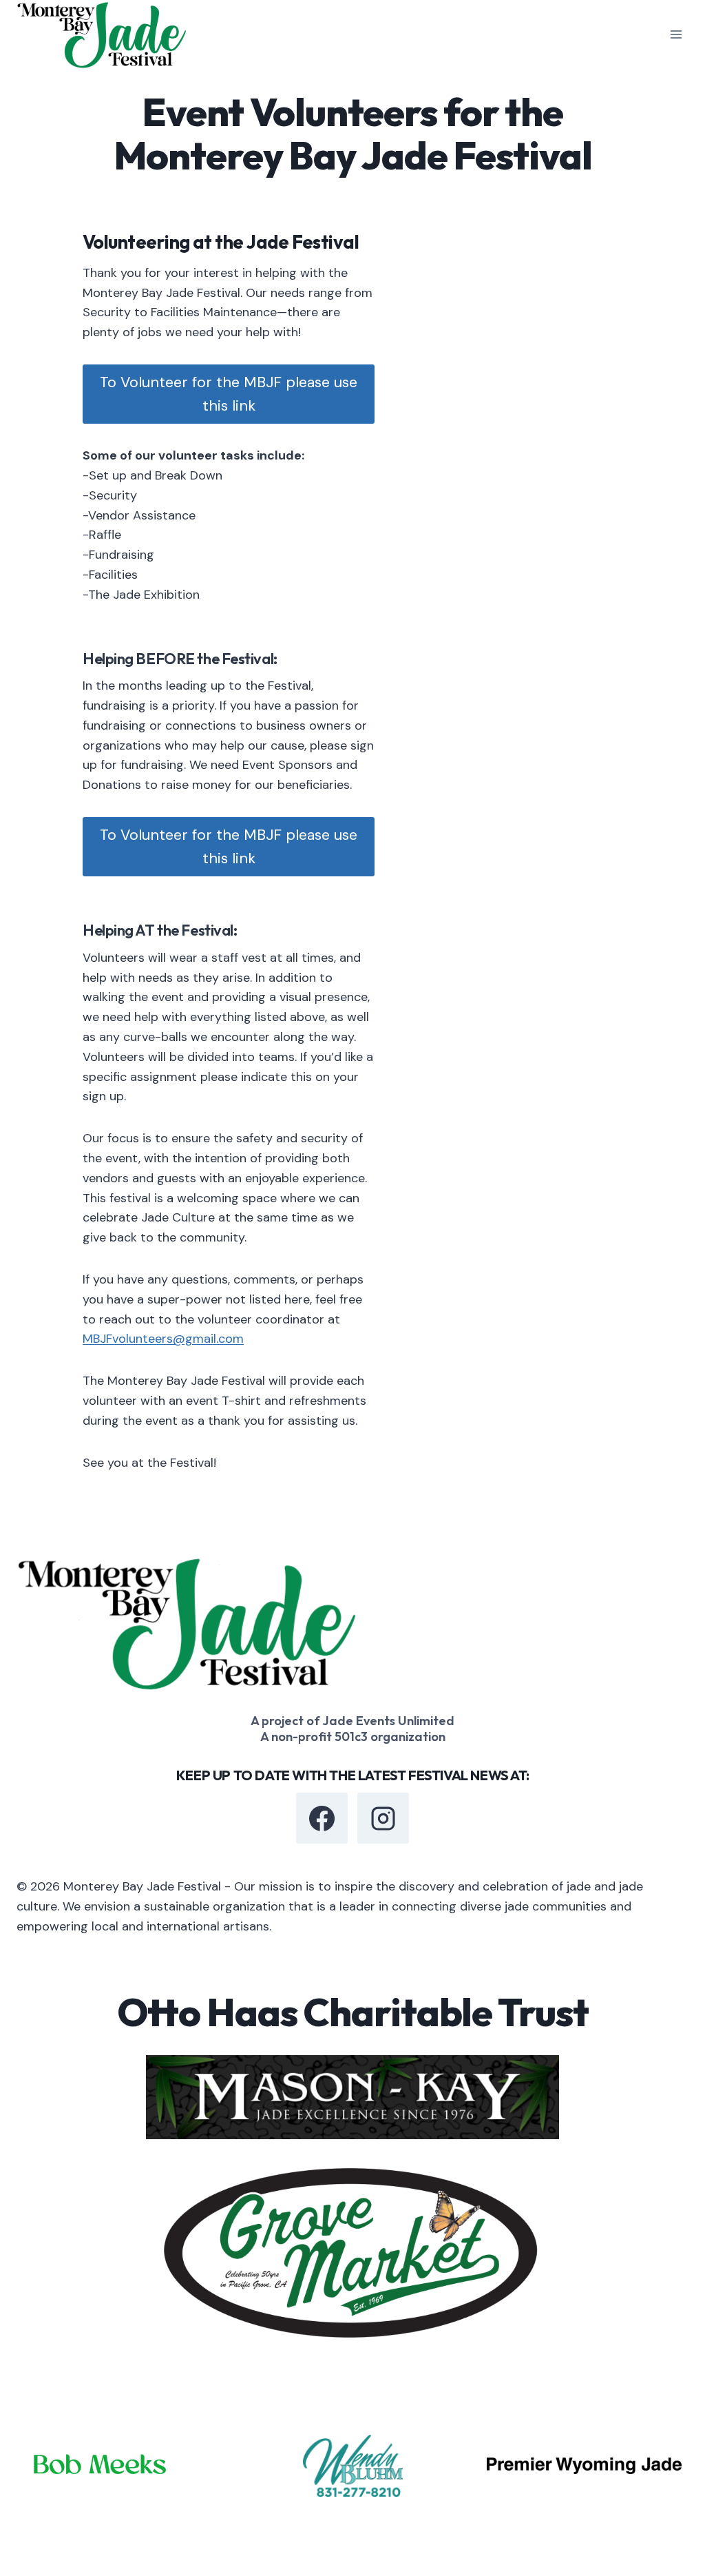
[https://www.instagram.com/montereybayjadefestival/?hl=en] (383, 1818)
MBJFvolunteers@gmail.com (163, 1339)
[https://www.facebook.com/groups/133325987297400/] (322, 1818)
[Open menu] (676, 35)
